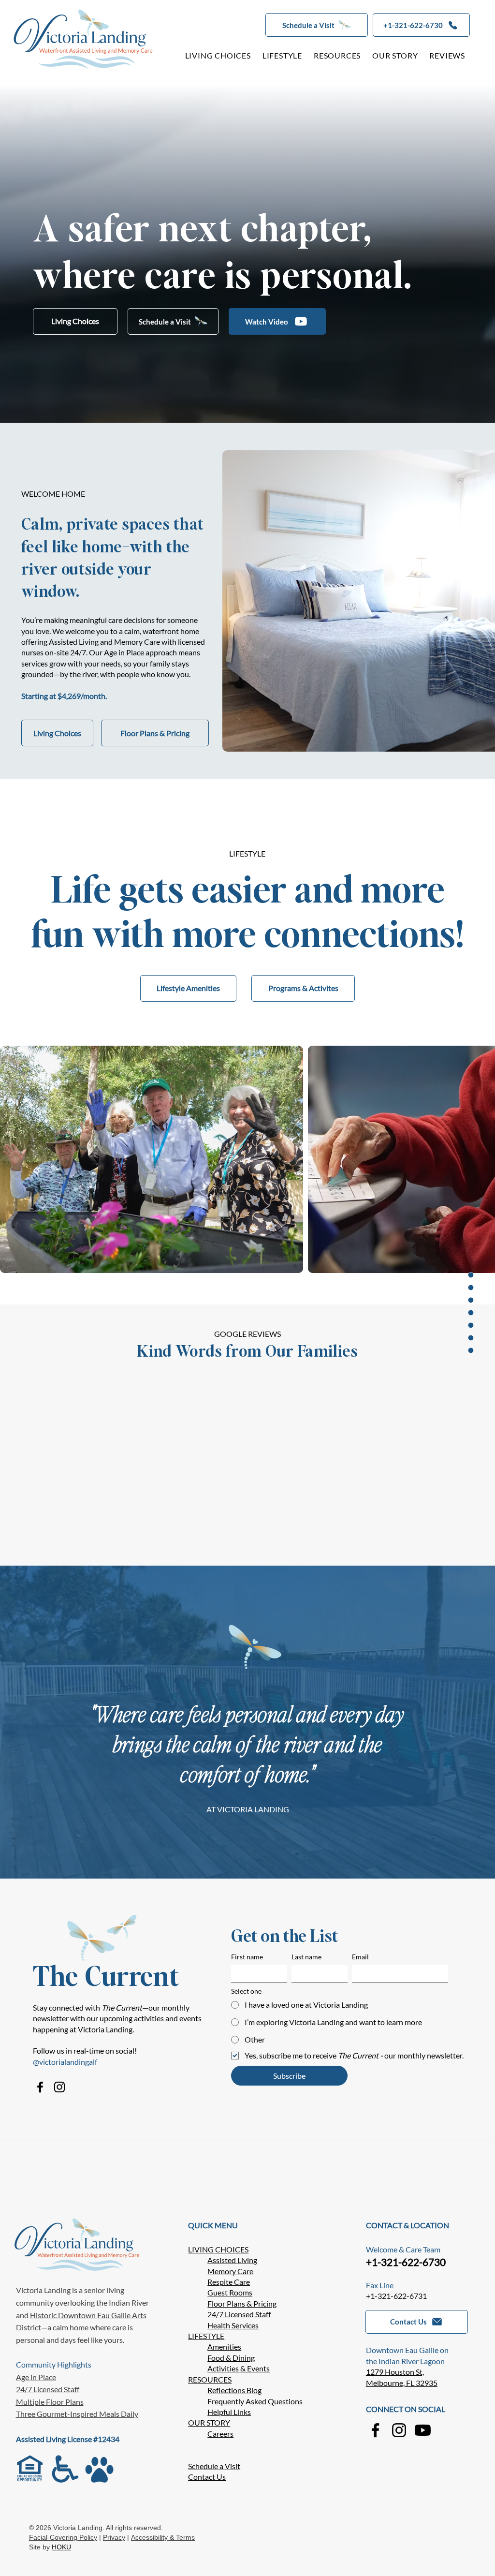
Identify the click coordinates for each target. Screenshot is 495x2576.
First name (247, 1957)
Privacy (114, 2537)
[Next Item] (474, 1159)
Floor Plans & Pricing (242, 2303)
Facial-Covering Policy (63, 2537)
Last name (306, 1957)
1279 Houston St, (395, 2372)
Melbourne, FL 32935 (402, 2383)
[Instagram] (59, 2087)
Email (360, 1957)
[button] (317, 25)
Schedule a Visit (214, 2466)
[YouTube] (423, 2430)
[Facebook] (40, 2087)
